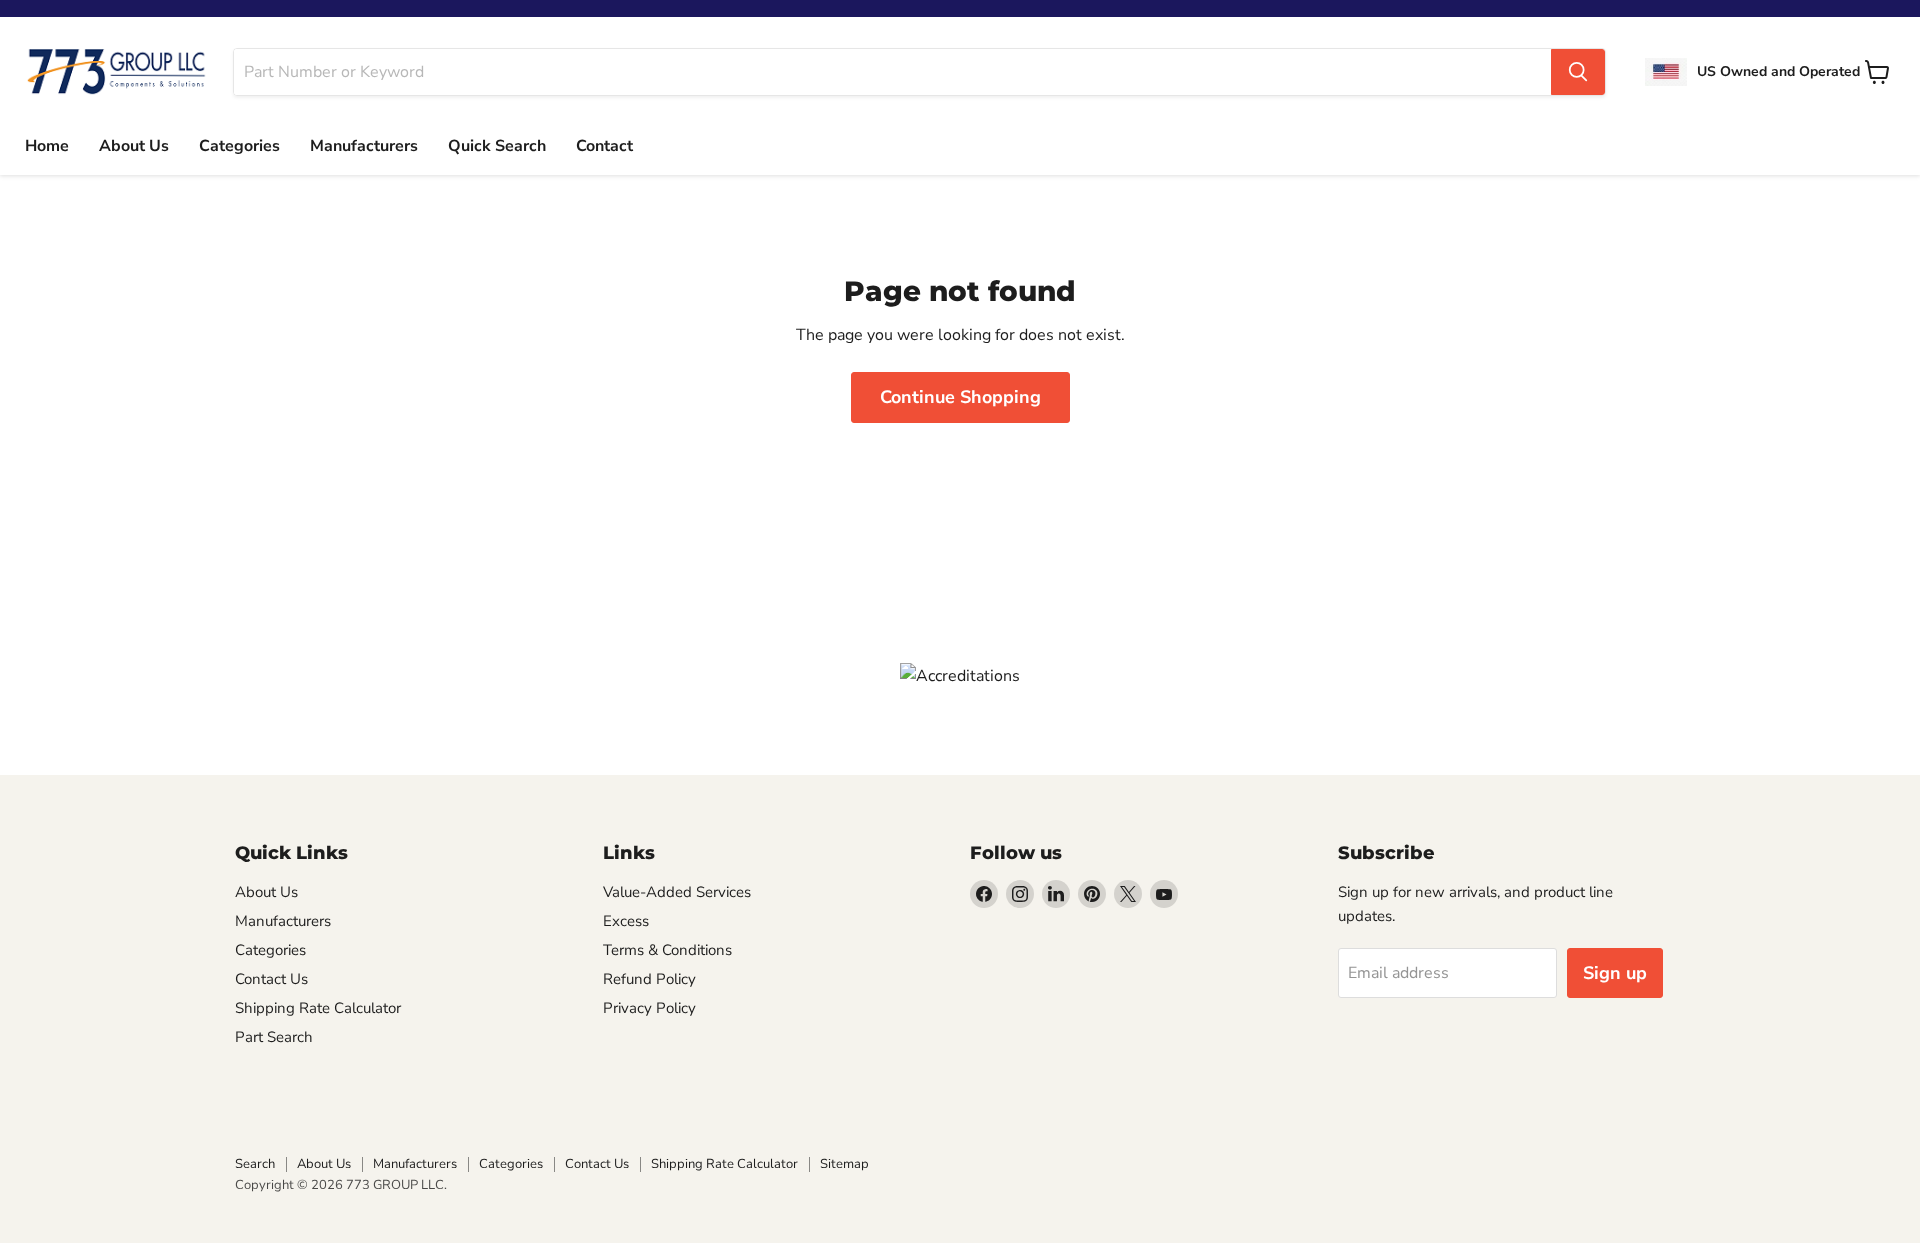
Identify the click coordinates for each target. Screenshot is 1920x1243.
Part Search (274, 1037)
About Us (134, 146)
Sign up (1615, 973)
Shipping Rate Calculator (318, 1008)
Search (255, 1164)
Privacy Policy (649, 1008)
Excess (626, 921)
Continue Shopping (960, 397)
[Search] (1578, 72)
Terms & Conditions (667, 950)
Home (47, 146)
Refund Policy (649, 979)
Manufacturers (364, 146)
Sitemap (844, 1164)
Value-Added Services (677, 892)
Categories (239, 146)
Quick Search (497, 146)
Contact (604, 146)
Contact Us (271, 979)
